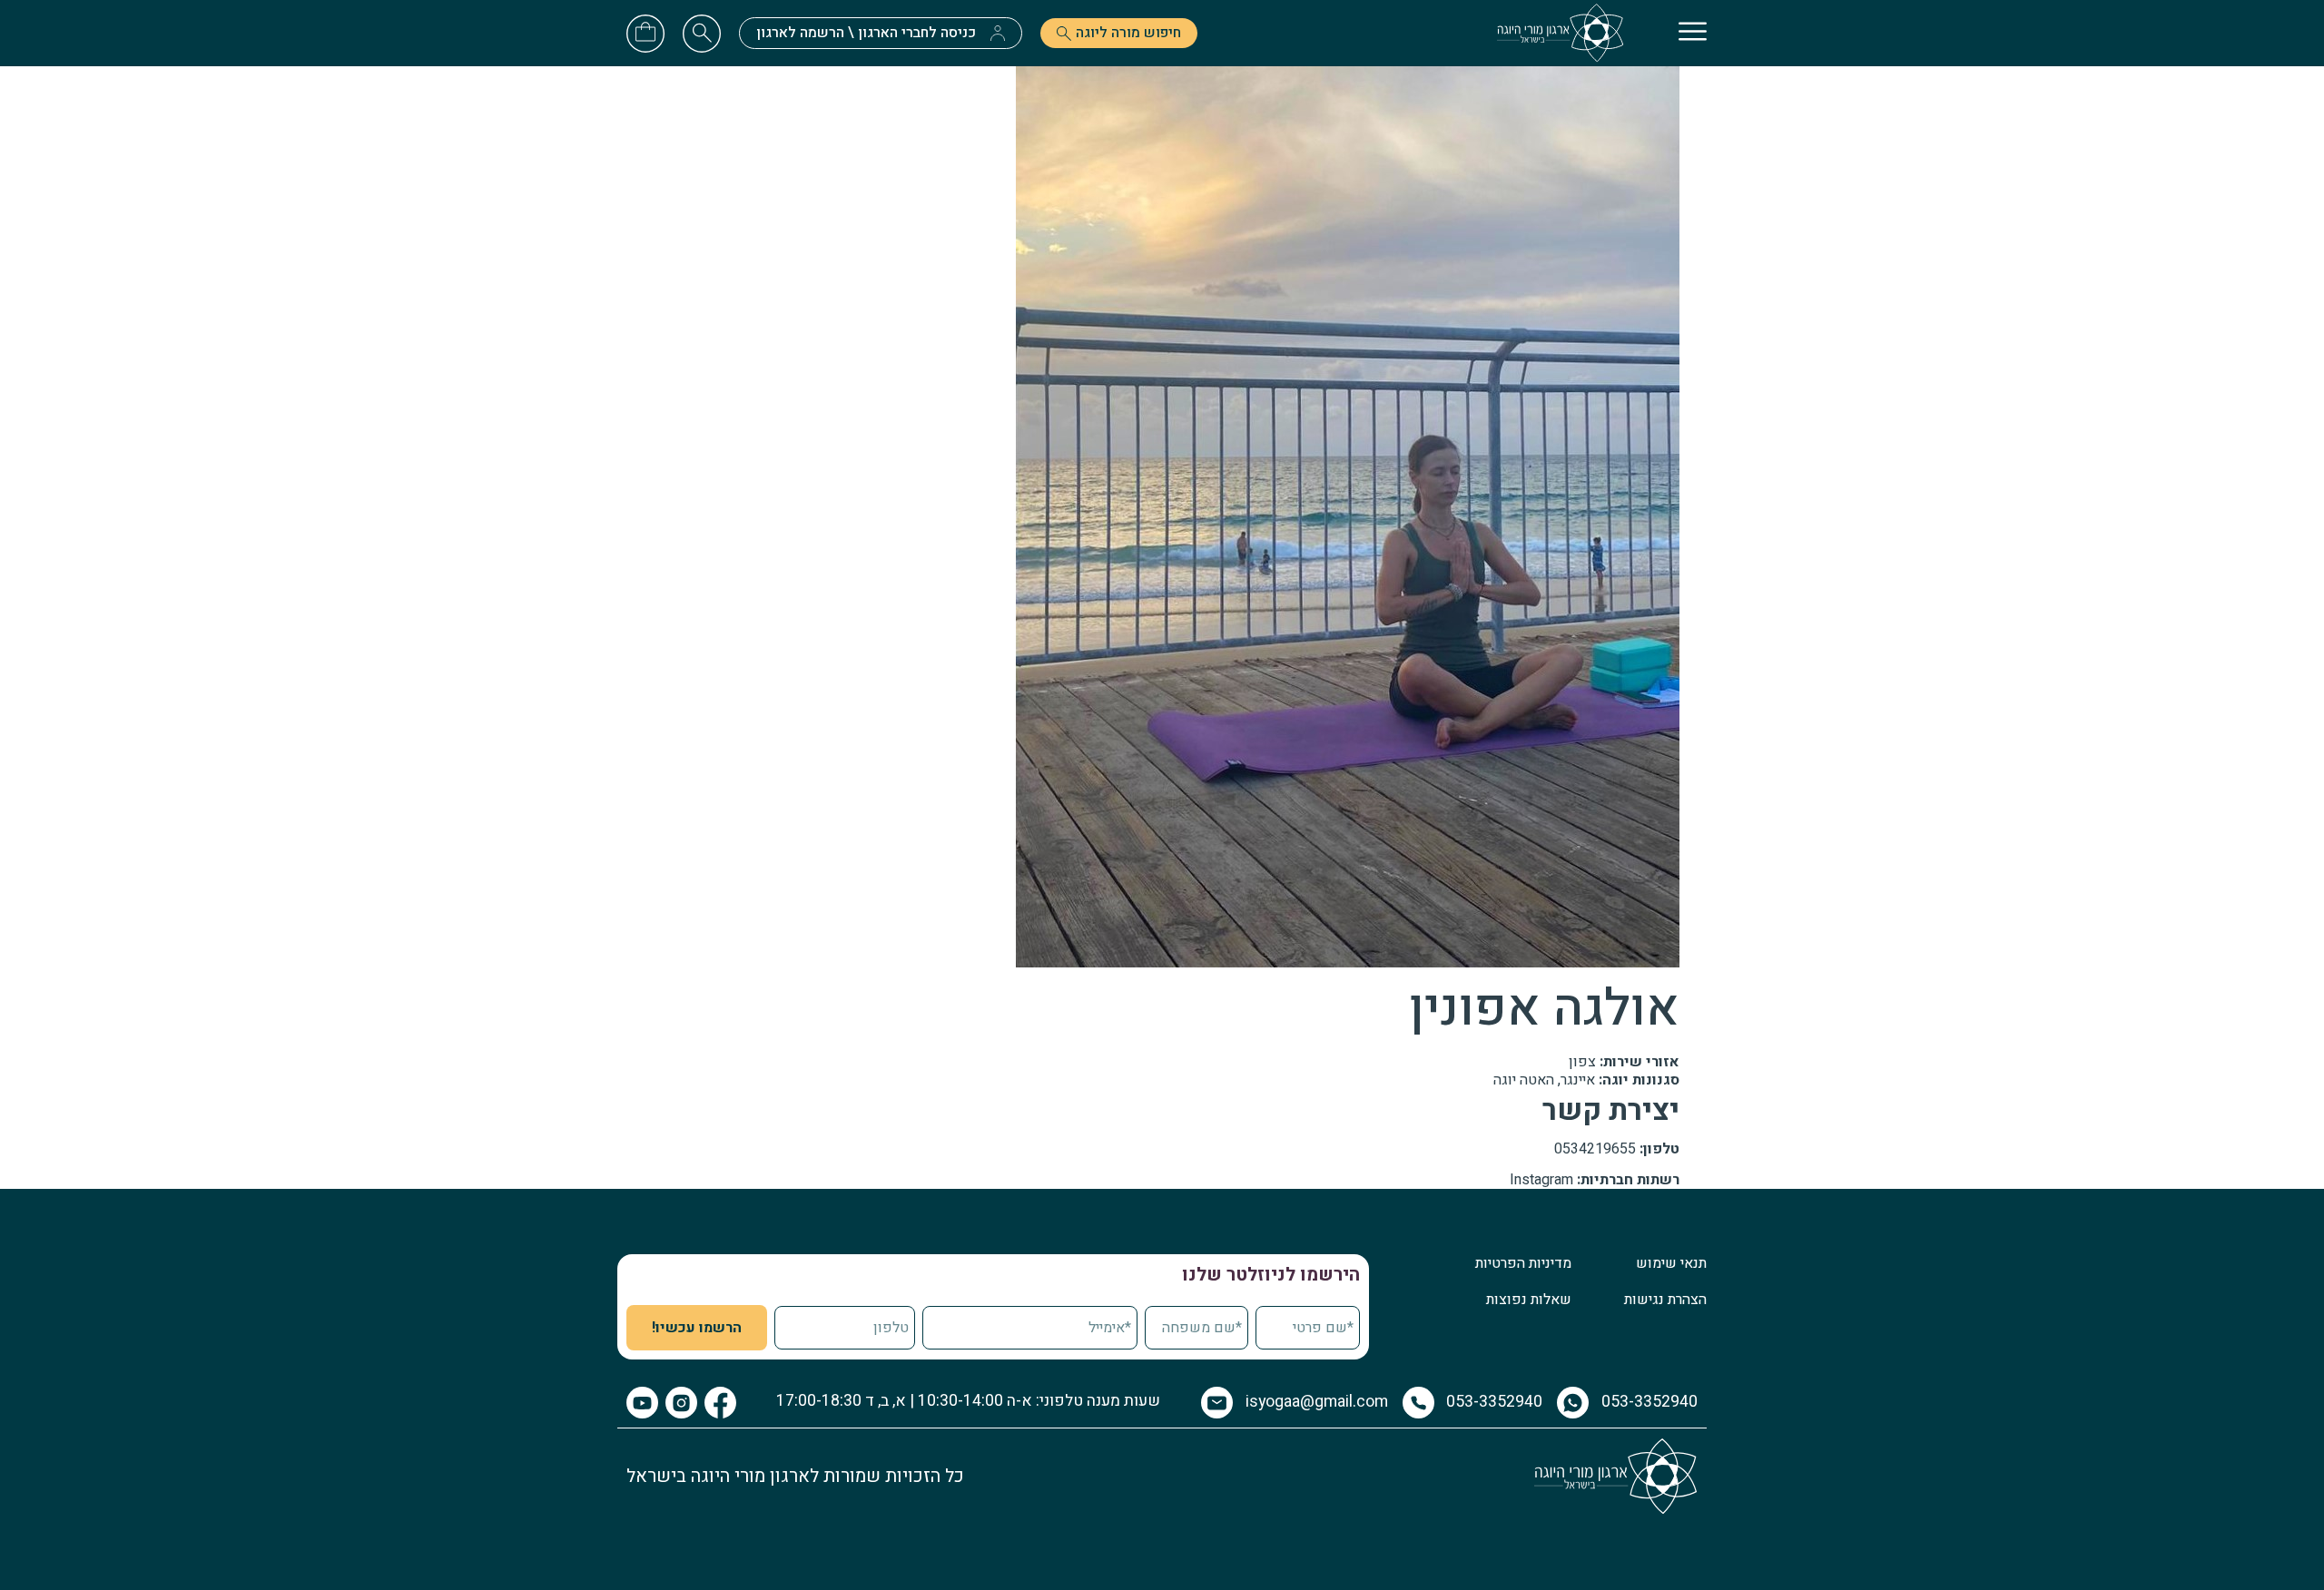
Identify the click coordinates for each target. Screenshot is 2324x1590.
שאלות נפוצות (1529, 1300)
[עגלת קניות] (645, 31)
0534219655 (1595, 1149)
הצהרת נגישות (1665, 1300)
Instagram (1541, 1180)
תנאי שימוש (1671, 1263)
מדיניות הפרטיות (1523, 1263)
